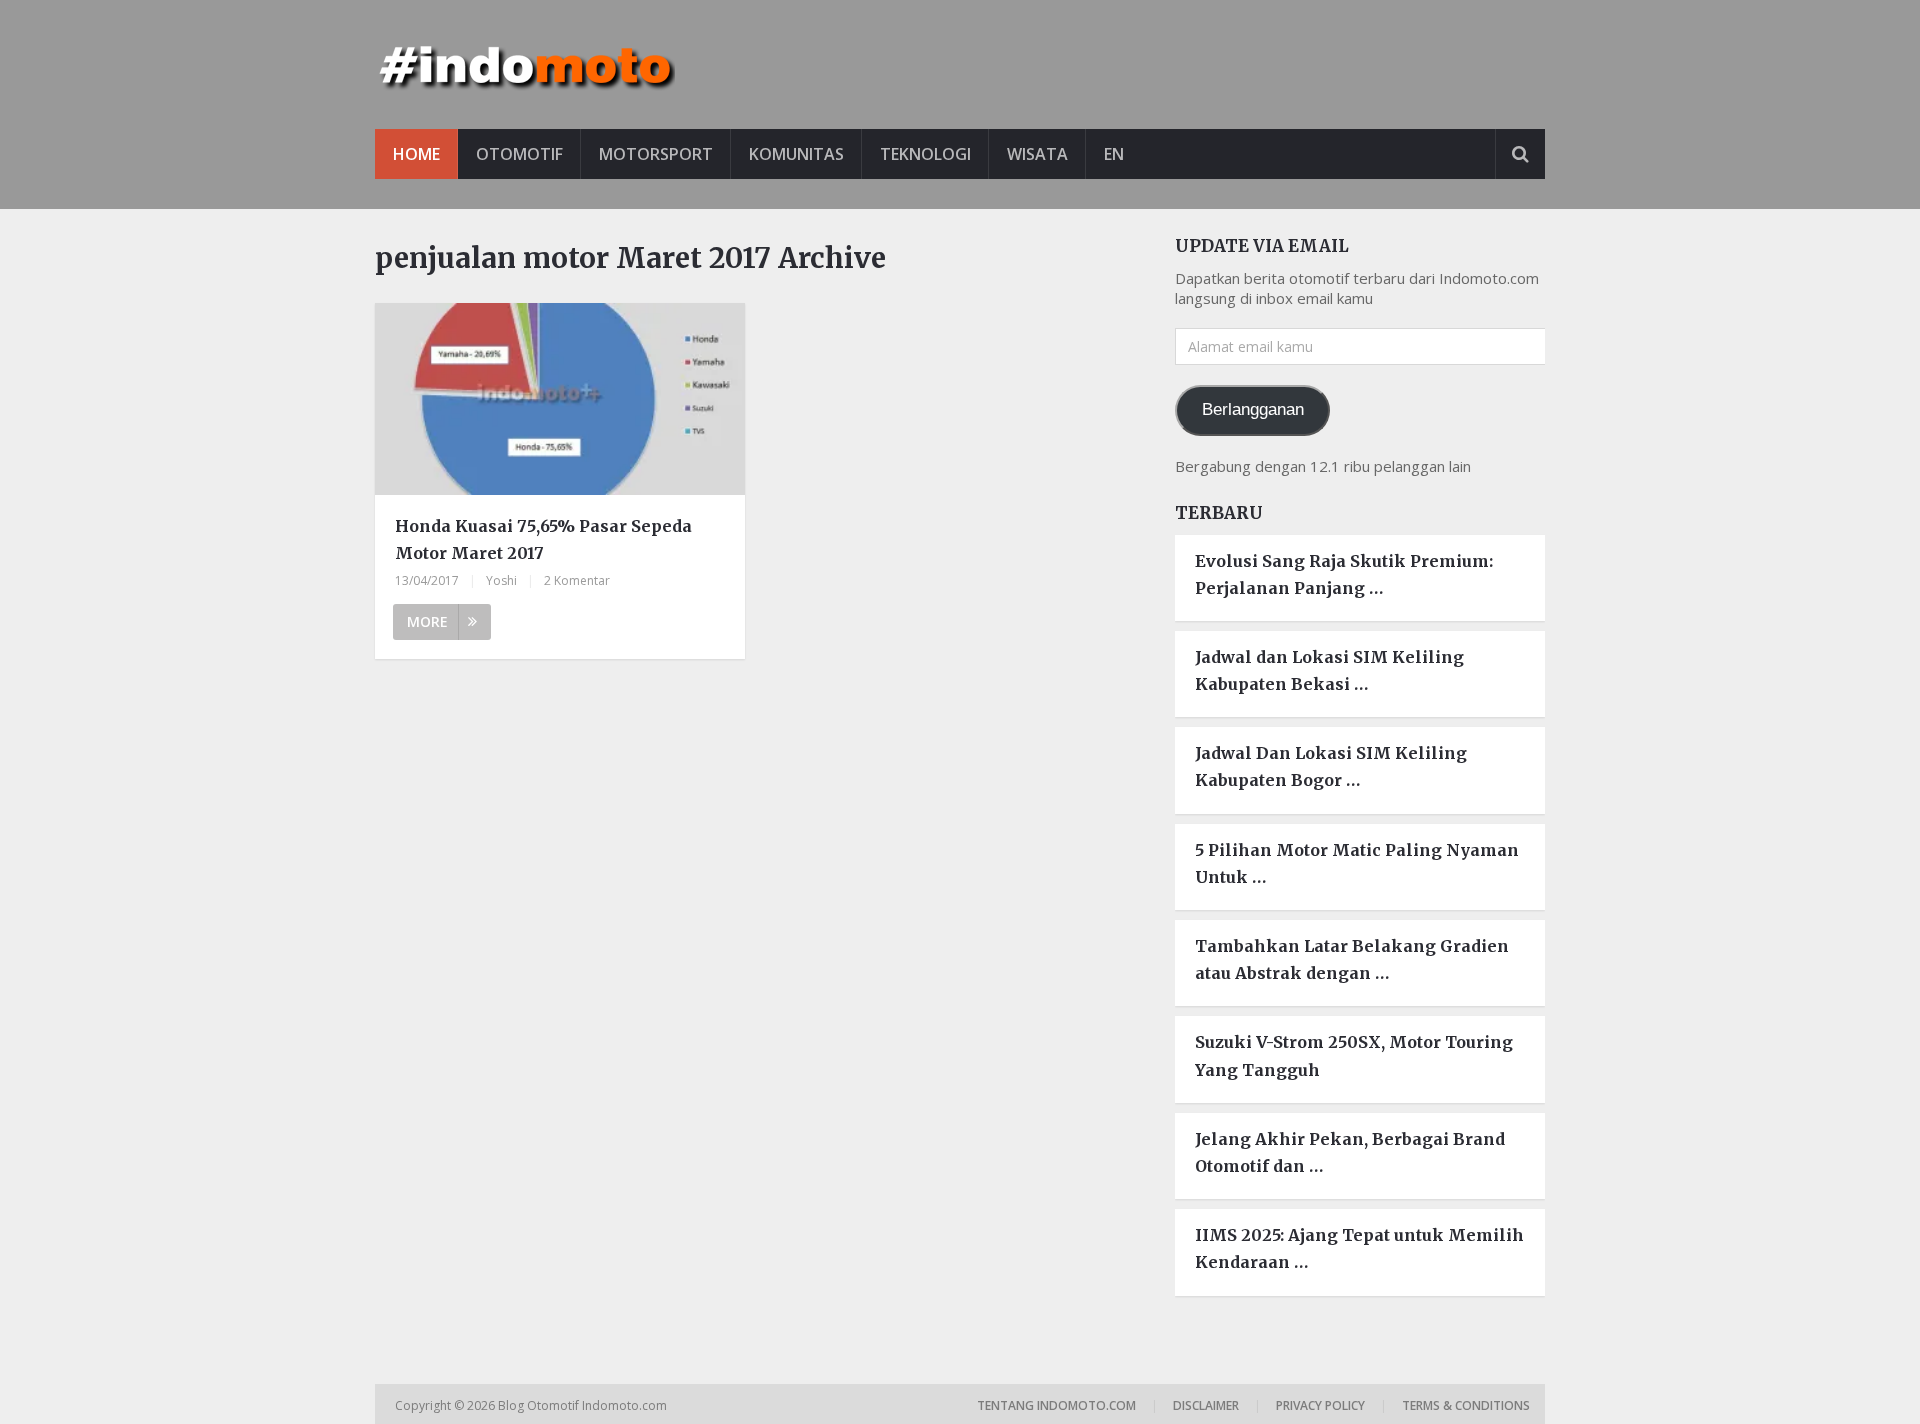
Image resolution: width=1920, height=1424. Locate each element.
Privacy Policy (1320, 1405)
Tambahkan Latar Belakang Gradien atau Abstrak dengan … (1352, 959)
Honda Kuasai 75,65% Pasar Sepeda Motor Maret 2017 (543, 539)
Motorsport (656, 154)
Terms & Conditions (1466, 1405)
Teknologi (925, 154)
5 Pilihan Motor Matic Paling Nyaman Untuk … (1357, 863)
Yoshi (501, 580)
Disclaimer (1206, 1405)
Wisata (1037, 154)
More (427, 621)
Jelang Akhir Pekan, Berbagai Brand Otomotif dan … (1350, 1152)
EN (1114, 154)
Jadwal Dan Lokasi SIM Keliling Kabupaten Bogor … (1331, 766)
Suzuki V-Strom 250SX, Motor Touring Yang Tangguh (1354, 1055)
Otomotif (519, 154)
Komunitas (796, 154)
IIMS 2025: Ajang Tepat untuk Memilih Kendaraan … (1359, 1248)
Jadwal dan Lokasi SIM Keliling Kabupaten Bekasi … (1329, 670)
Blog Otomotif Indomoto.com (584, 1405)
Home (416, 154)
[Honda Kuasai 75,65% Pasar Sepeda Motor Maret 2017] (560, 401)
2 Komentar (577, 580)
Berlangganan (1253, 409)
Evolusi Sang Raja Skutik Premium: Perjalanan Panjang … (1344, 574)
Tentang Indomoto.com (1056, 1405)
